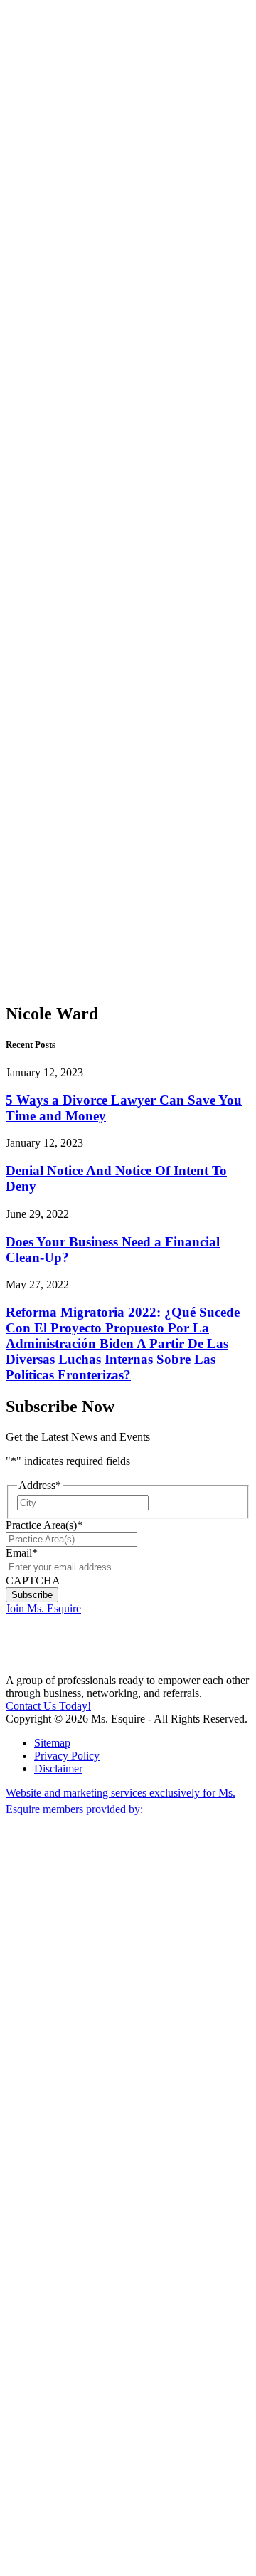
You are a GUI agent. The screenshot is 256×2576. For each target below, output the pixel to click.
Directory (55, 850)
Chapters (54, 311)
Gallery (51, 837)
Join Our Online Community (89, 254)
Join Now (46, 151)
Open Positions (83, 292)
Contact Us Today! (48, 1706)
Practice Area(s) (44, 1525)
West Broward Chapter (82, 645)
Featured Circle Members (84, 760)
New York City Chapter (80, 715)
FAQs (48, 798)
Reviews (54, 862)
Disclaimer (58, 1768)
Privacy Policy (67, 1756)
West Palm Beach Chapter (80, 510)
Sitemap (52, 1743)
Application (60, 824)
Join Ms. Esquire (43, 1608)
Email (22, 1553)
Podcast (80, 106)
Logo (46, 811)
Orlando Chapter (81, 677)
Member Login (39, 12)
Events (49, 785)
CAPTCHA (33, 1581)
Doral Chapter (80, 331)
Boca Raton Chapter (80, 555)
